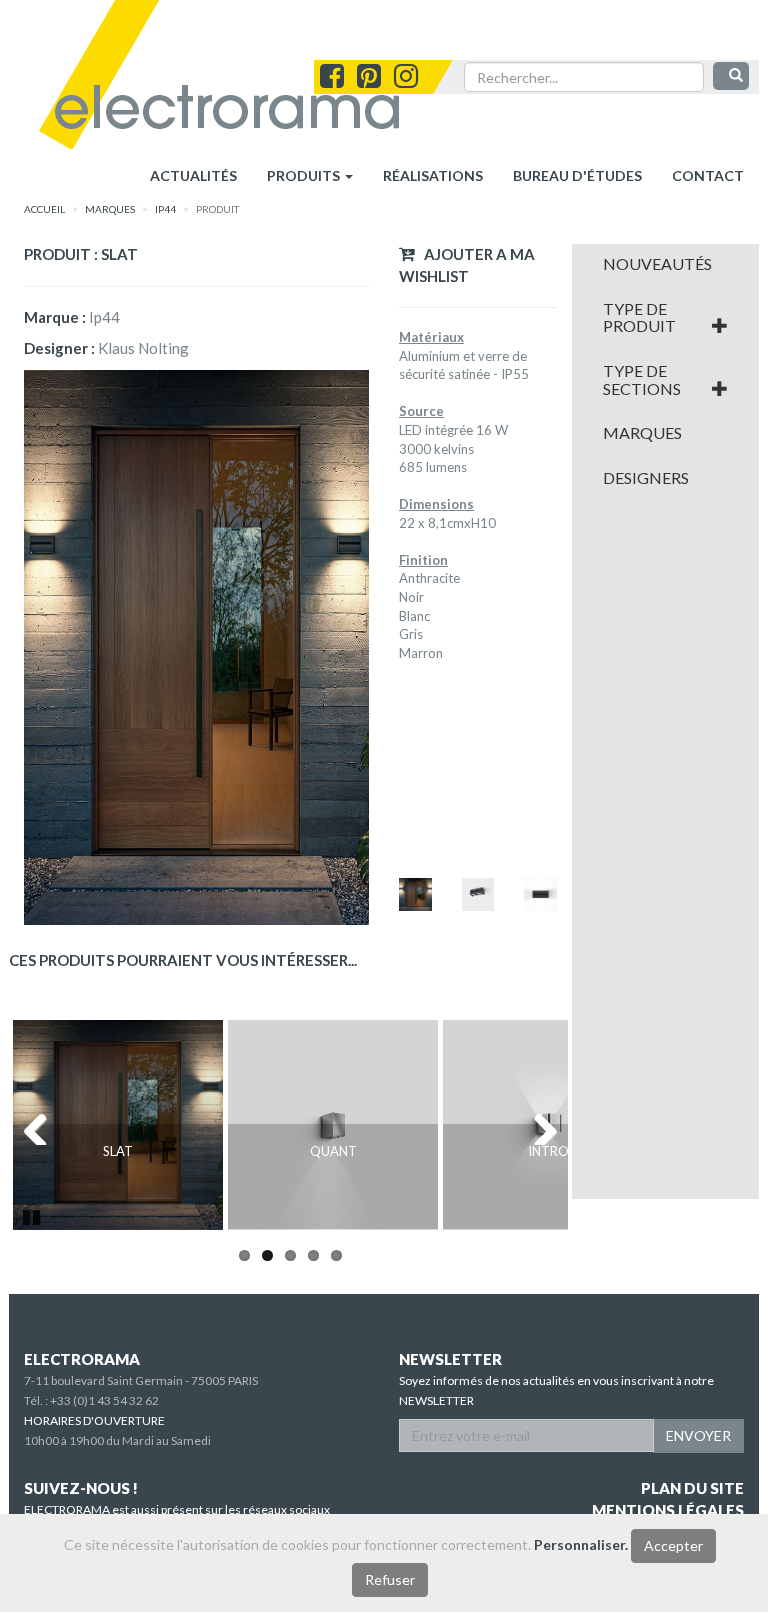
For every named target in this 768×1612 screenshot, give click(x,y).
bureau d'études (577, 175)
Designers (646, 478)
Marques (642, 433)
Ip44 (165, 209)
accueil (44, 209)
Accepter (673, 1545)
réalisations (433, 175)
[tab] (666, 264)
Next (538, 1125)
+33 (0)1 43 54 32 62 (104, 1400)
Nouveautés (657, 264)
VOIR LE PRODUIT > (118, 1194)
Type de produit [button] (639, 317)
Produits (305, 175)
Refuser (390, 1579)
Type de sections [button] (642, 379)
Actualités (193, 175)
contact (708, 175)
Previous (43, 1125)
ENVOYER (698, 1435)
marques (110, 209)
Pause (33, 1215)
